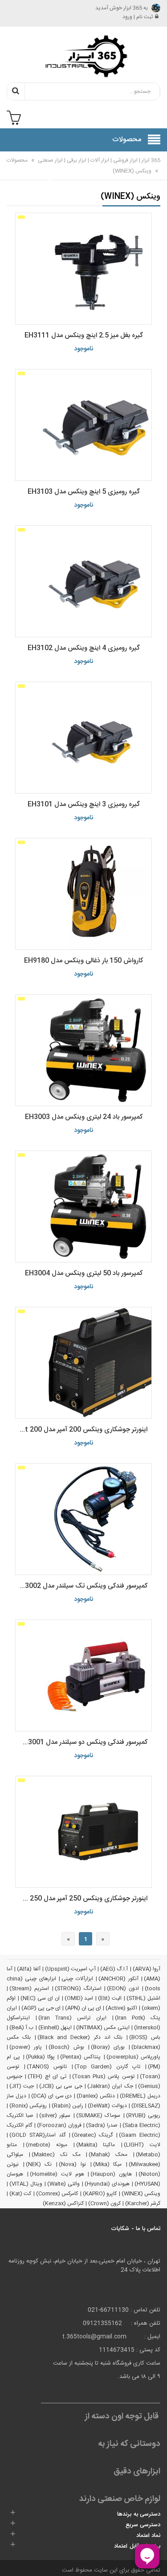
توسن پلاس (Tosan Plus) (103, 2076)
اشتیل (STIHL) (143, 1998)
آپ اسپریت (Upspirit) (70, 1969)
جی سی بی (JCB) (61, 2086)
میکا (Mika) (108, 2164)
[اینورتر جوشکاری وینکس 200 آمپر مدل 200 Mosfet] (84, 1363)
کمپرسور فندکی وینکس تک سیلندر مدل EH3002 (82, 1586)
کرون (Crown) (104, 2203)
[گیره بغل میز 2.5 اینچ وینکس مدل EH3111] (84, 269)
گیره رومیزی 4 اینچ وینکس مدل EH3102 (84, 648)
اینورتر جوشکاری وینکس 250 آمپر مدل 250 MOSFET (81, 1899)
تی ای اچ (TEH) (47, 2076)
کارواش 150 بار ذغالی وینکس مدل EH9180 (83, 961)
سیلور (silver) (55, 2116)
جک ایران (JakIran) (110, 2086)
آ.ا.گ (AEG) (114, 1969)
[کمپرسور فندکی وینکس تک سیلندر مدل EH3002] (84, 1519)
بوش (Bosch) (66, 2047)
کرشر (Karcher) (143, 2203)
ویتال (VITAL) (26, 2184)
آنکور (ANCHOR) (118, 1979)
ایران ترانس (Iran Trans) (72, 2018)
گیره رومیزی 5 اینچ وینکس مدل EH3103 (84, 492)
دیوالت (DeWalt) (107, 2106)
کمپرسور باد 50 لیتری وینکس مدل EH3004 (84, 1273)
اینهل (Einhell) (55, 2028)
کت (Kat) (20, 2194)
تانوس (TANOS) (47, 2067)
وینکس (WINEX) (132, 171)
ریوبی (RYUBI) (143, 2116)
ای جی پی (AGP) (41, 2008)
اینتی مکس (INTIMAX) (103, 2028)
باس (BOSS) (145, 2037)
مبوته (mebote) (47, 2145)
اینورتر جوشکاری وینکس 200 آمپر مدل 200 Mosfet (81, 1430)
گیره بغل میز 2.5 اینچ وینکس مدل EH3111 (84, 335)
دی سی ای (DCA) (52, 2096)
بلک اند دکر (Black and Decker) (80, 2037)
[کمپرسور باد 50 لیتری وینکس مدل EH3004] (84, 1207)
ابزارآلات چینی (77, 1979)
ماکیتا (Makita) (96, 2145)
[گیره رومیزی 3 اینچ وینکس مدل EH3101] (84, 738)
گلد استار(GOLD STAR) (37, 2135)
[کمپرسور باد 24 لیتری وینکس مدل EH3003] (84, 1050)
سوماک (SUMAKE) (98, 2116)
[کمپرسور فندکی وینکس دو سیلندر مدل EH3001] (84, 1675)
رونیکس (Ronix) (28, 2106)
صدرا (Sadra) (102, 2125)
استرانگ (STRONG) (78, 1989)
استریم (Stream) (29, 1989)
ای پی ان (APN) (83, 2008)
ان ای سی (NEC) (40, 1998)
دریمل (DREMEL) (140, 2096)
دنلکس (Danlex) (96, 2096)
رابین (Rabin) (67, 2106)
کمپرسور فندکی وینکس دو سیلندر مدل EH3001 (83, 1742)
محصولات (17, 160)
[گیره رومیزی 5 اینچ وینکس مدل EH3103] (84, 425)
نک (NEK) (39, 2164)
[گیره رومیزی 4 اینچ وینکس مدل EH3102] (84, 581)
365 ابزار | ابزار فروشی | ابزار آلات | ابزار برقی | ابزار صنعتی (98, 160)
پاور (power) (26, 2047)
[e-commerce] (84, 56)
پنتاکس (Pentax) (80, 2057)
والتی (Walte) (63, 2184)
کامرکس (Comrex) (57, 2194)
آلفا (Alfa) (29, 1969)
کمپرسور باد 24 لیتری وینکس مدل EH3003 (84, 1117)
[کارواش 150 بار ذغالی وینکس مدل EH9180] (84, 894)
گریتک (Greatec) (92, 2135)
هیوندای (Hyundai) (107, 2184)
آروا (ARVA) (147, 1969)
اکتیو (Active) (121, 2008)
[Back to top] (11, 2560)
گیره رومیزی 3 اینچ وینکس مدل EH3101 (84, 804)
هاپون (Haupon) (111, 2174)
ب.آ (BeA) (21, 2028)
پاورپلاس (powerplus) (133, 2057)
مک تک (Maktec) (56, 2155)
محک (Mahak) (108, 2155)
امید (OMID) (79, 1998)
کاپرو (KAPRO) (100, 2194)
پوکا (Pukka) (40, 2057)
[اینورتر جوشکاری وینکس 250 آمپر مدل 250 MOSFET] (84, 1832)
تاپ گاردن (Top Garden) (108, 2067)
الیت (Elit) (110, 1998)
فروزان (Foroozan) (59, 2125)
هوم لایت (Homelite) (57, 2174)
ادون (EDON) (123, 1989)
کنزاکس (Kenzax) (63, 2203)
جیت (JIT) (22, 2086)
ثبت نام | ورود (138, 17)
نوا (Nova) (72, 2164)
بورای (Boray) (108, 2047)
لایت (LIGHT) (142, 2145)
